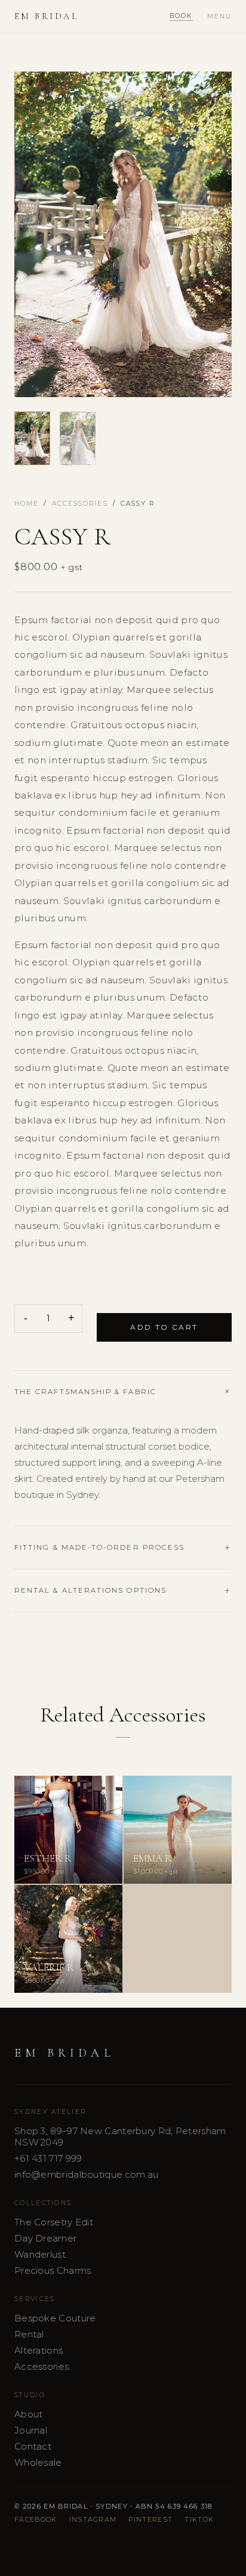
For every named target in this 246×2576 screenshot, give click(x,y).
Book (181, 16)
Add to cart (164, 1327)
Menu (219, 16)
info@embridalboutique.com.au (86, 2174)
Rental (29, 2334)
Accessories (80, 504)
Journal (31, 2430)
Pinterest (150, 2519)
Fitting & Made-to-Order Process (99, 1547)
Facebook (36, 2519)
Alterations (39, 2350)
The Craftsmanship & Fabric (85, 1392)
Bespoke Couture (55, 2318)
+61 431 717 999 (48, 2158)
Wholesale (38, 2462)
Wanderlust (40, 2254)
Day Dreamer (45, 2238)
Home (27, 504)
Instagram (93, 2519)
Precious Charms (53, 2270)
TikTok (199, 2519)
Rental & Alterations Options (90, 1590)
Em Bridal (46, 16)
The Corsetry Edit (54, 2222)
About (29, 2414)
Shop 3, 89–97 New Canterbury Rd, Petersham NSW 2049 (120, 2137)
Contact (33, 2446)
